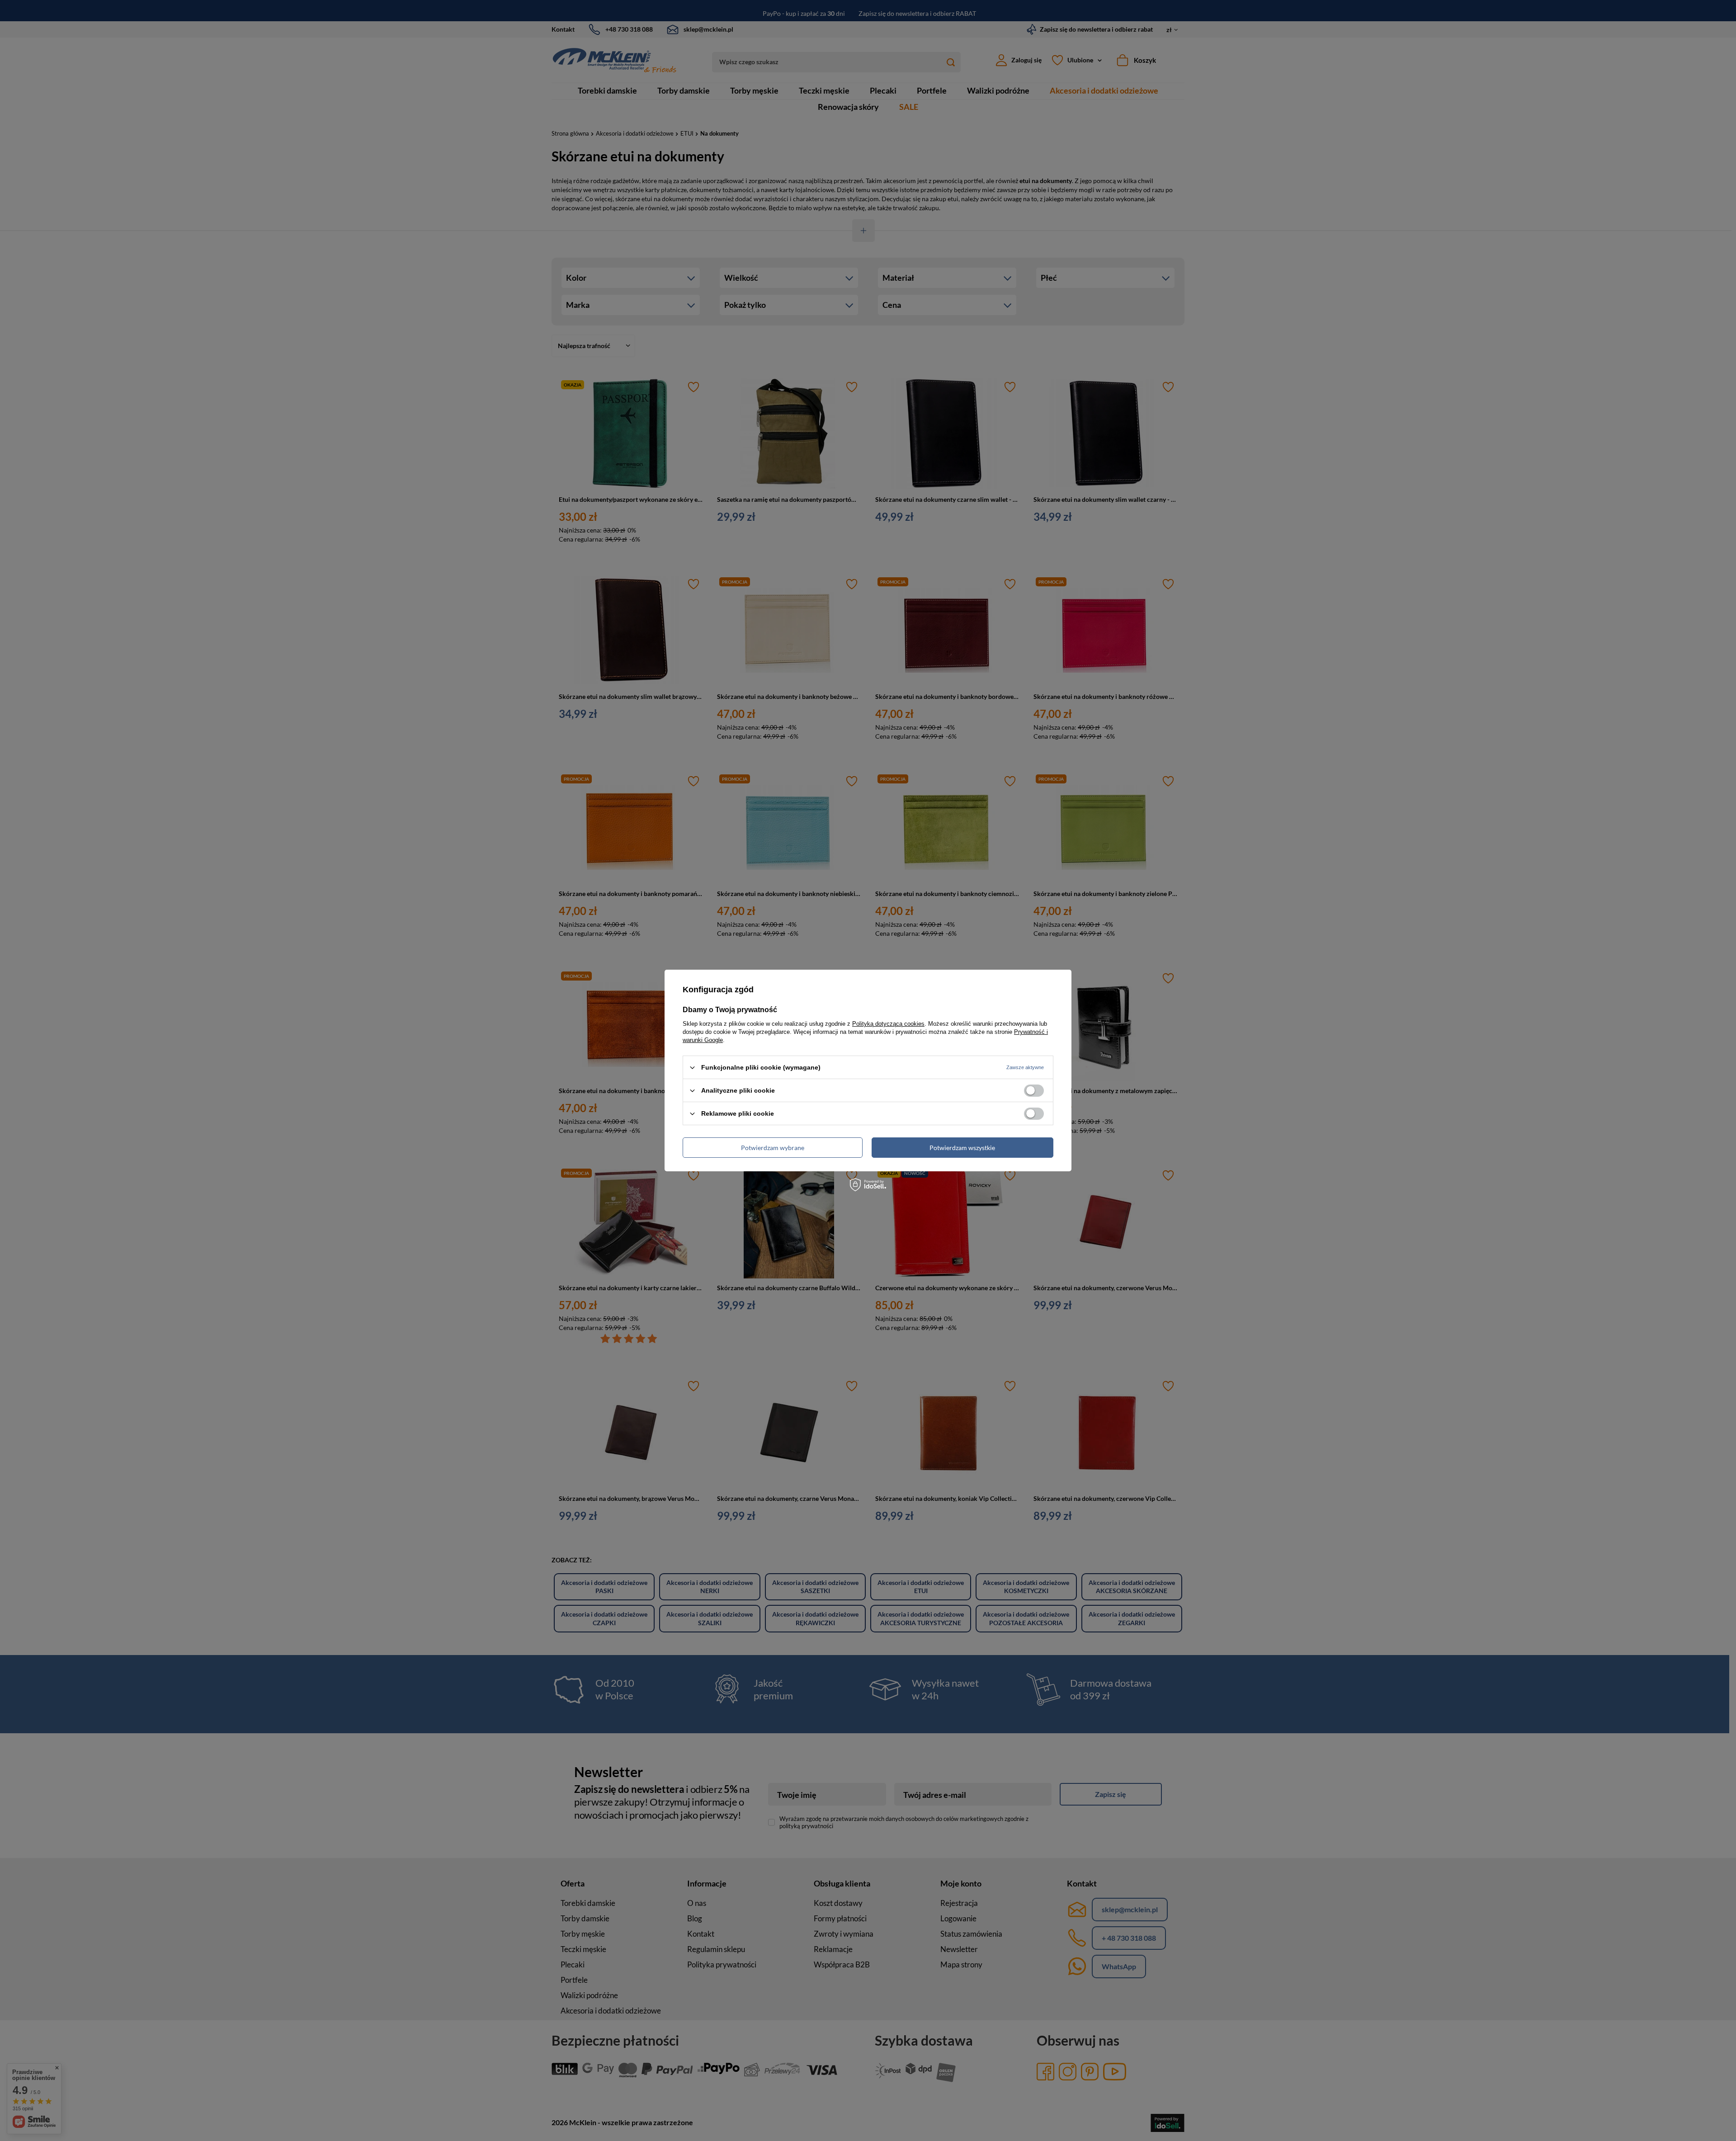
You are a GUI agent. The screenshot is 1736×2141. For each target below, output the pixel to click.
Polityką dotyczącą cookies (888, 1024)
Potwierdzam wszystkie (962, 1147)
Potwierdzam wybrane (773, 1147)
